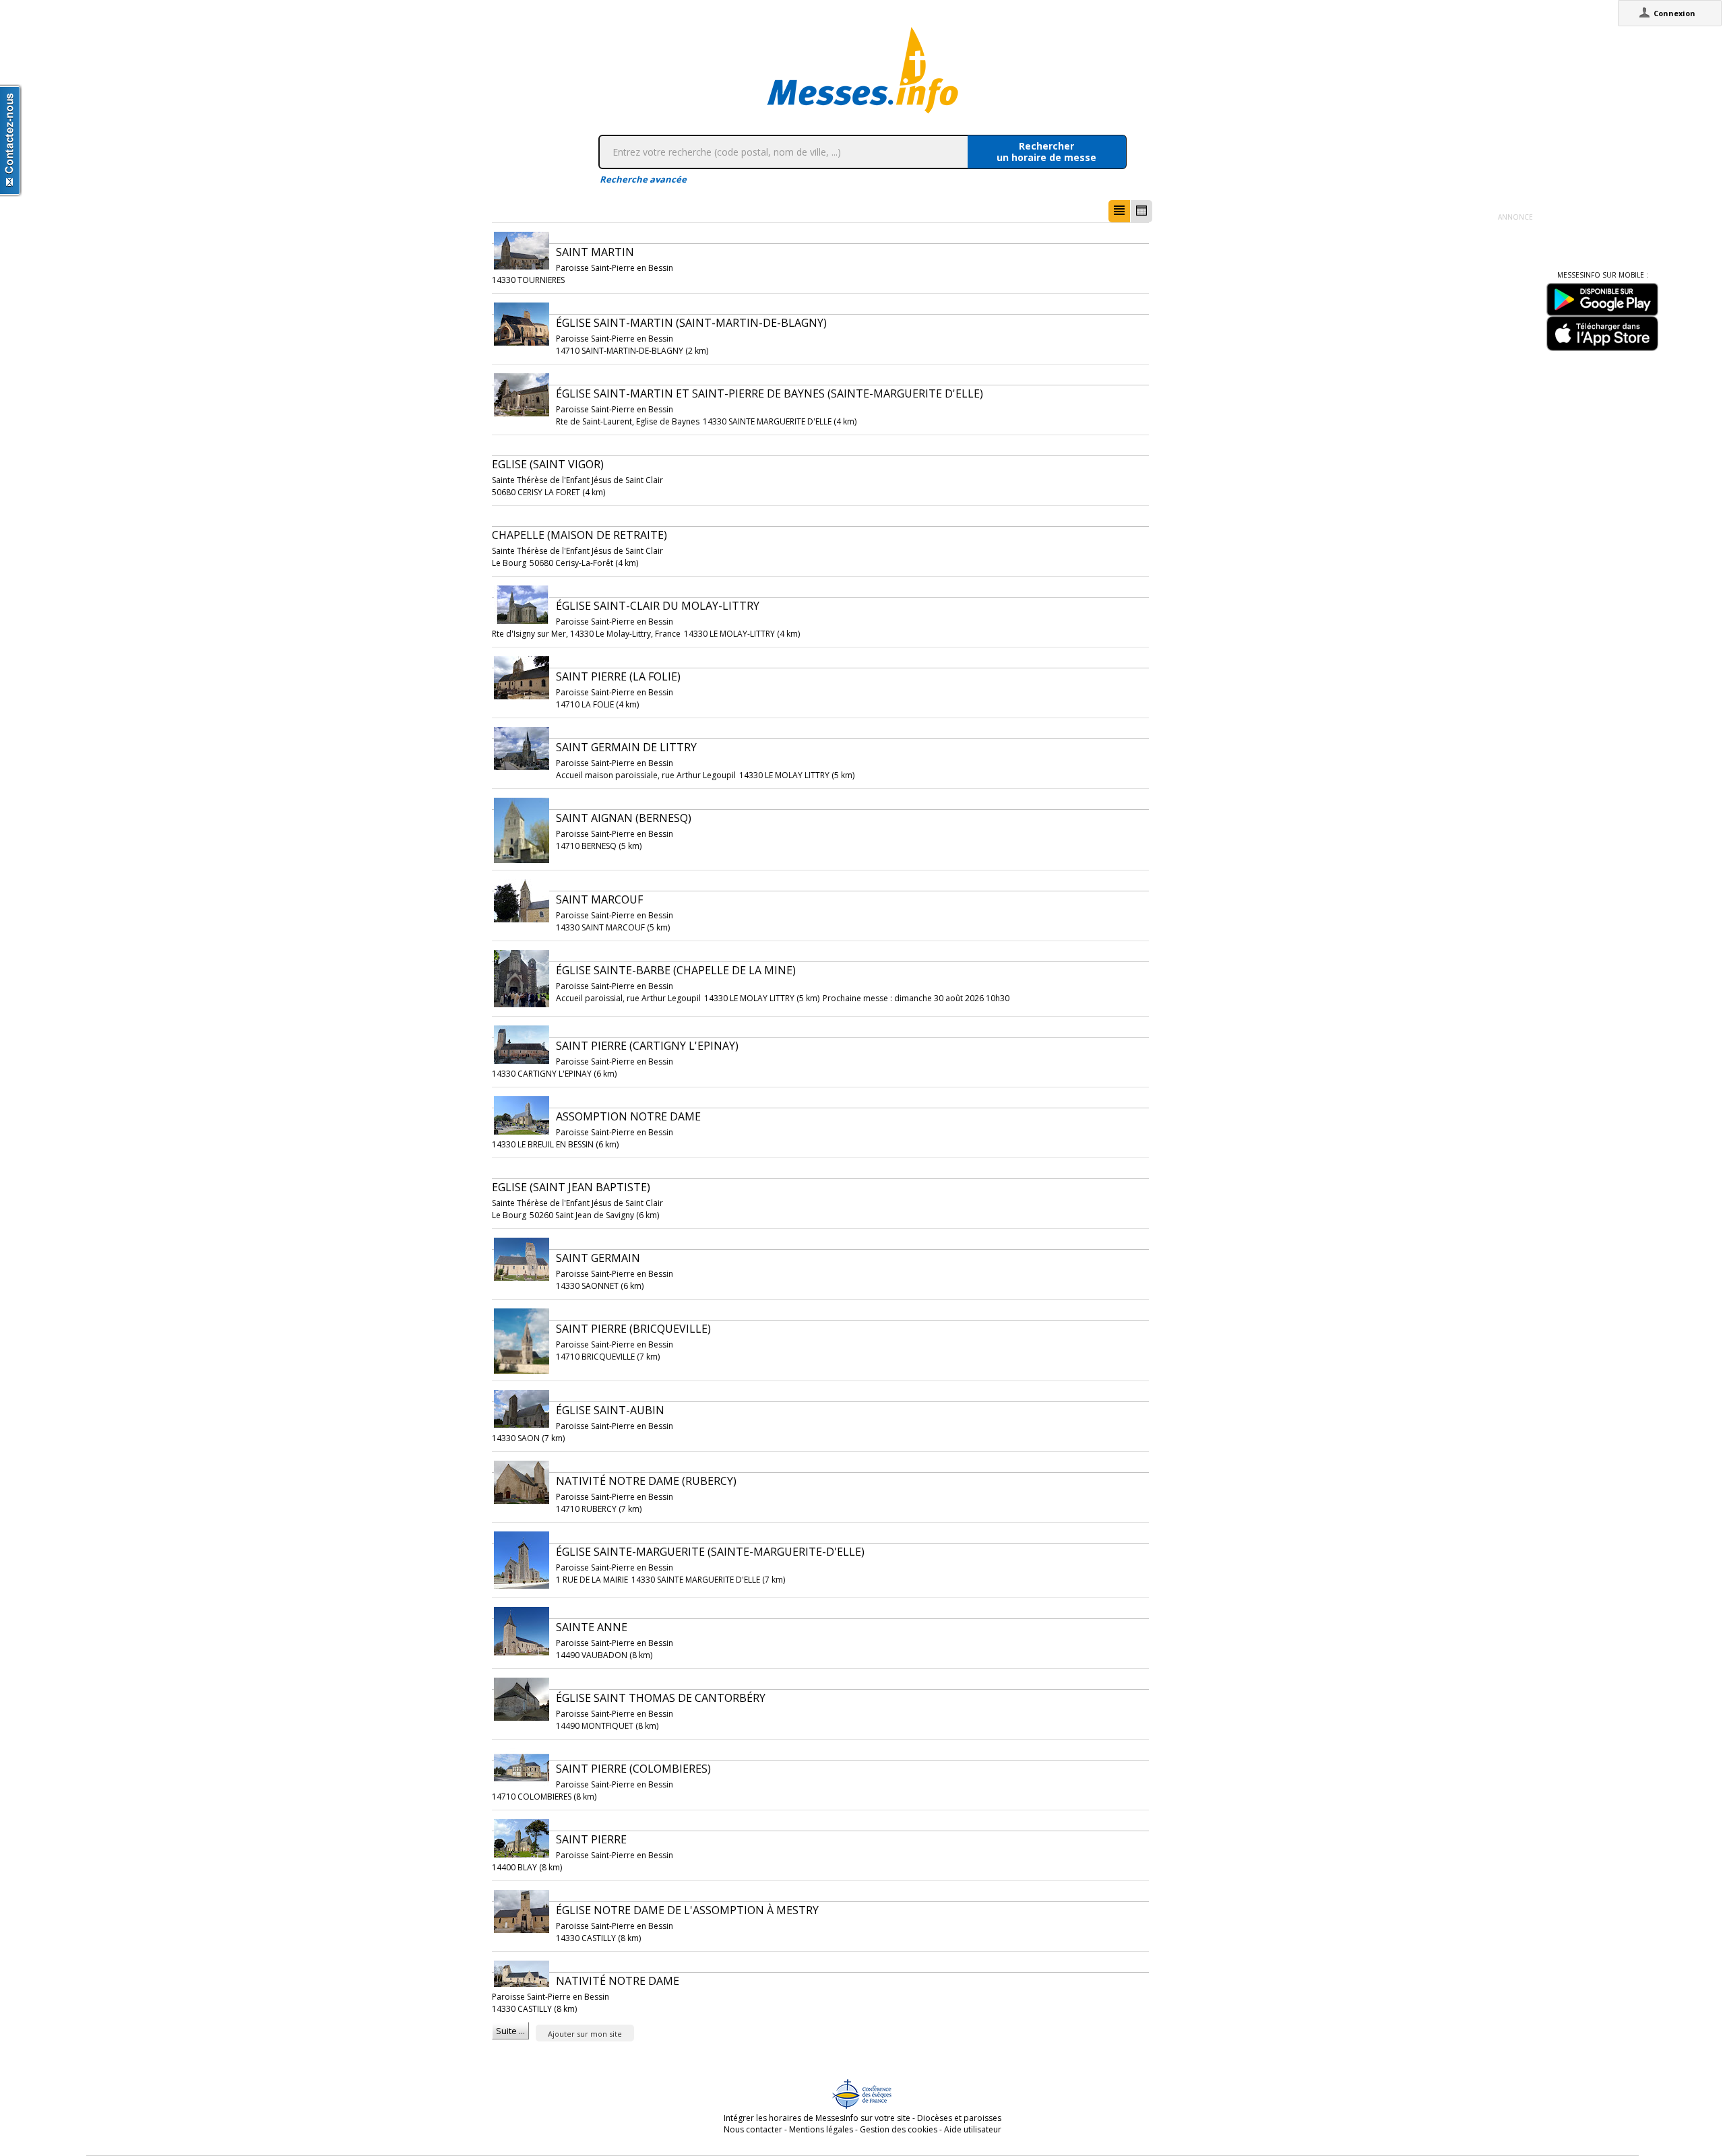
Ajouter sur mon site (585, 2034)
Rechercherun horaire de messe (1046, 152)
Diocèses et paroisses (959, 2118)
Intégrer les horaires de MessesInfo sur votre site (817, 2118)
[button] (1119, 211)
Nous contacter (753, 2129)
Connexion (1674, 13)
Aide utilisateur (973, 2129)
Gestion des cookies (899, 2129)
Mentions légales (821, 2129)
